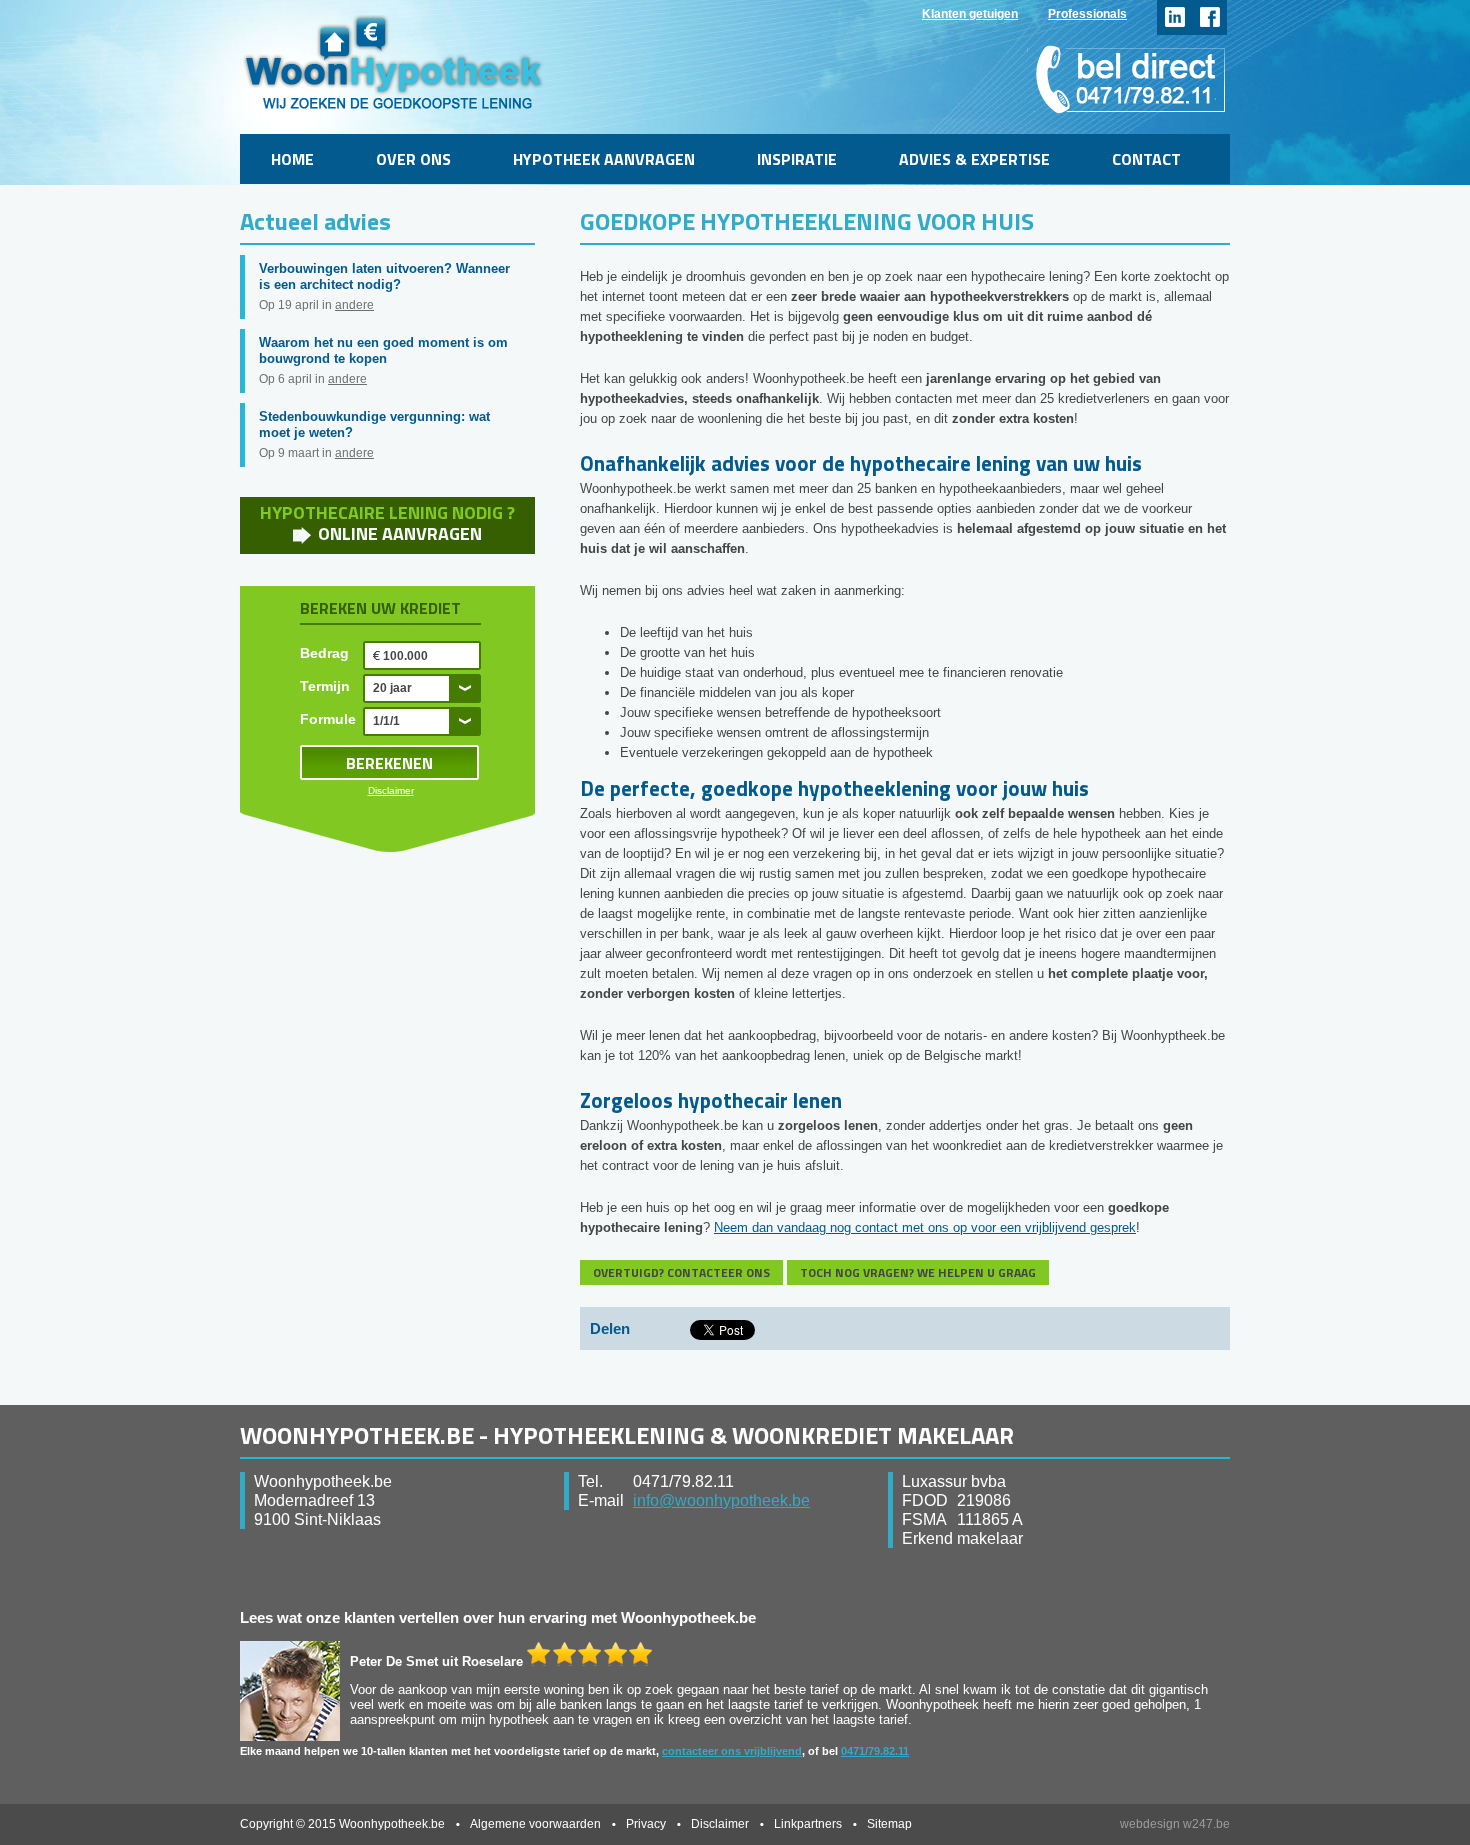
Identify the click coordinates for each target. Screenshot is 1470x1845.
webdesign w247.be (1175, 1824)
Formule (328, 719)
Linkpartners (808, 1824)
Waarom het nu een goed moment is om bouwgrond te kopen (383, 350)
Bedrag (324, 653)
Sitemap (889, 1824)
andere (354, 305)
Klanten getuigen (970, 14)
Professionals (1087, 14)
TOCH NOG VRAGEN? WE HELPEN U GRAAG (918, 1272)
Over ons (413, 159)
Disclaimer (391, 790)
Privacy (646, 1824)
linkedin (1174, 17)
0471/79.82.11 (875, 1751)
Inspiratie (797, 159)
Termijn (325, 686)
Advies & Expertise (974, 159)
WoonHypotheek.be (393, 62)
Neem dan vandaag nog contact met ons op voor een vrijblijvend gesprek (925, 1227)
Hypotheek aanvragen (604, 159)
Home (292, 159)
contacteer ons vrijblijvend (732, 1751)
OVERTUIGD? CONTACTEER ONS (681, 1272)
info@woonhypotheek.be (721, 1500)
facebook (1209, 17)
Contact (1146, 159)
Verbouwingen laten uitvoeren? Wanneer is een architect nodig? (384, 276)
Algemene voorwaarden (535, 1824)
